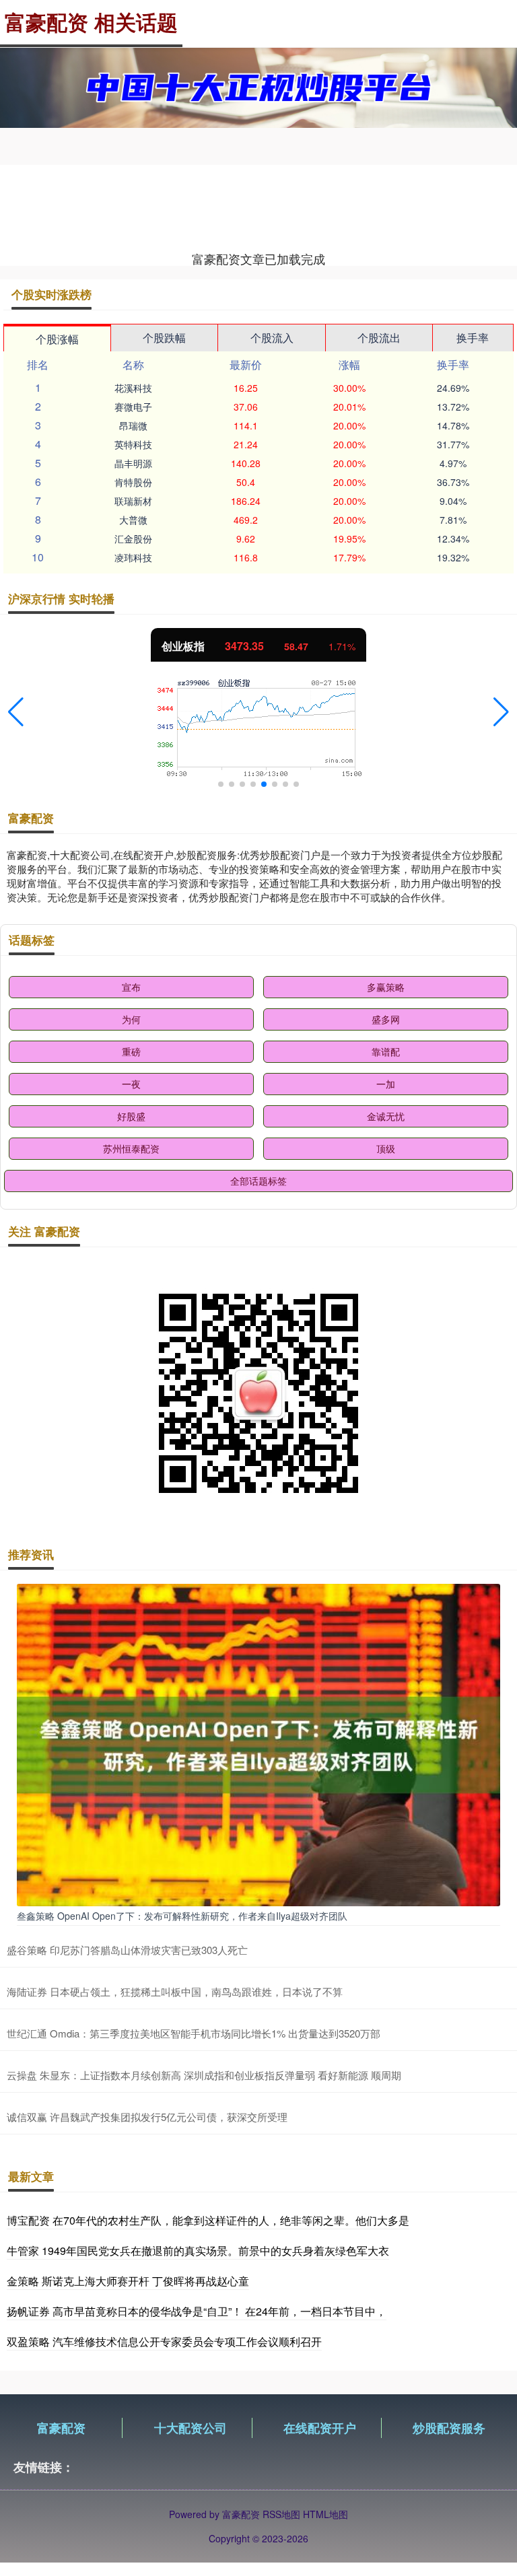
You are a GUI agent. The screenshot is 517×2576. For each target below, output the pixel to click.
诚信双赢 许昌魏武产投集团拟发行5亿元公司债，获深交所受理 (147, 2117)
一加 (386, 1084)
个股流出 (379, 338)
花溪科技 (133, 388)
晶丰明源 (133, 463)
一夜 (131, 1084)
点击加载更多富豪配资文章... (259, 258)
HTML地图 (325, 2514)
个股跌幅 (164, 338)
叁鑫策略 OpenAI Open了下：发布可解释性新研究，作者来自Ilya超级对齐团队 (182, 1916)
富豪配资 (61, 2428)
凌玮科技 (133, 557)
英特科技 (133, 444)
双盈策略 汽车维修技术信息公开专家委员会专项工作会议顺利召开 (164, 2341)
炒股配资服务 (449, 2428)
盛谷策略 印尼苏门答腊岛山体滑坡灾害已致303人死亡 (127, 1950)
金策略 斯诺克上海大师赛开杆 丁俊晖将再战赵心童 (128, 2281)
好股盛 (131, 1116)
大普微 (133, 520)
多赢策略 (386, 987)
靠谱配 (386, 1051)
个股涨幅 (57, 339)
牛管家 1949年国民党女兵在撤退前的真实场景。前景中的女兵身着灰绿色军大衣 (198, 2251)
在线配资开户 (320, 2428)
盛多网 (386, 1019)
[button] (16, 712)
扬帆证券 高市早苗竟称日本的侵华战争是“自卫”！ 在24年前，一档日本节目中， (197, 2311)
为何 (131, 1019)
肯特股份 (133, 482)
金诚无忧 (386, 1116)
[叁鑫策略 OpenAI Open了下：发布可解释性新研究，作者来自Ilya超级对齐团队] (258, 1743)
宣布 (131, 987)
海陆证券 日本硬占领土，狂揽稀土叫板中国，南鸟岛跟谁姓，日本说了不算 (175, 1991)
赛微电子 (133, 407)
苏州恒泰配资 (131, 1148)
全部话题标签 (258, 1181)
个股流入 (272, 338)
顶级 (386, 1148)
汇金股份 (133, 538)
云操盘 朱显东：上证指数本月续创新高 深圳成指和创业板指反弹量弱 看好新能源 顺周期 (204, 2075)
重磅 (131, 1051)
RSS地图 (281, 2514)
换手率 (473, 338)
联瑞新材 (133, 501)
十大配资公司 (191, 2428)
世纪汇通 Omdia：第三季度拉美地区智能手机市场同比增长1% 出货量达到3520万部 (194, 2033)
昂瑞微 (133, 425)
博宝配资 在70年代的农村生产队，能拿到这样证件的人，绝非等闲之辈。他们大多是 (208, 2220)
